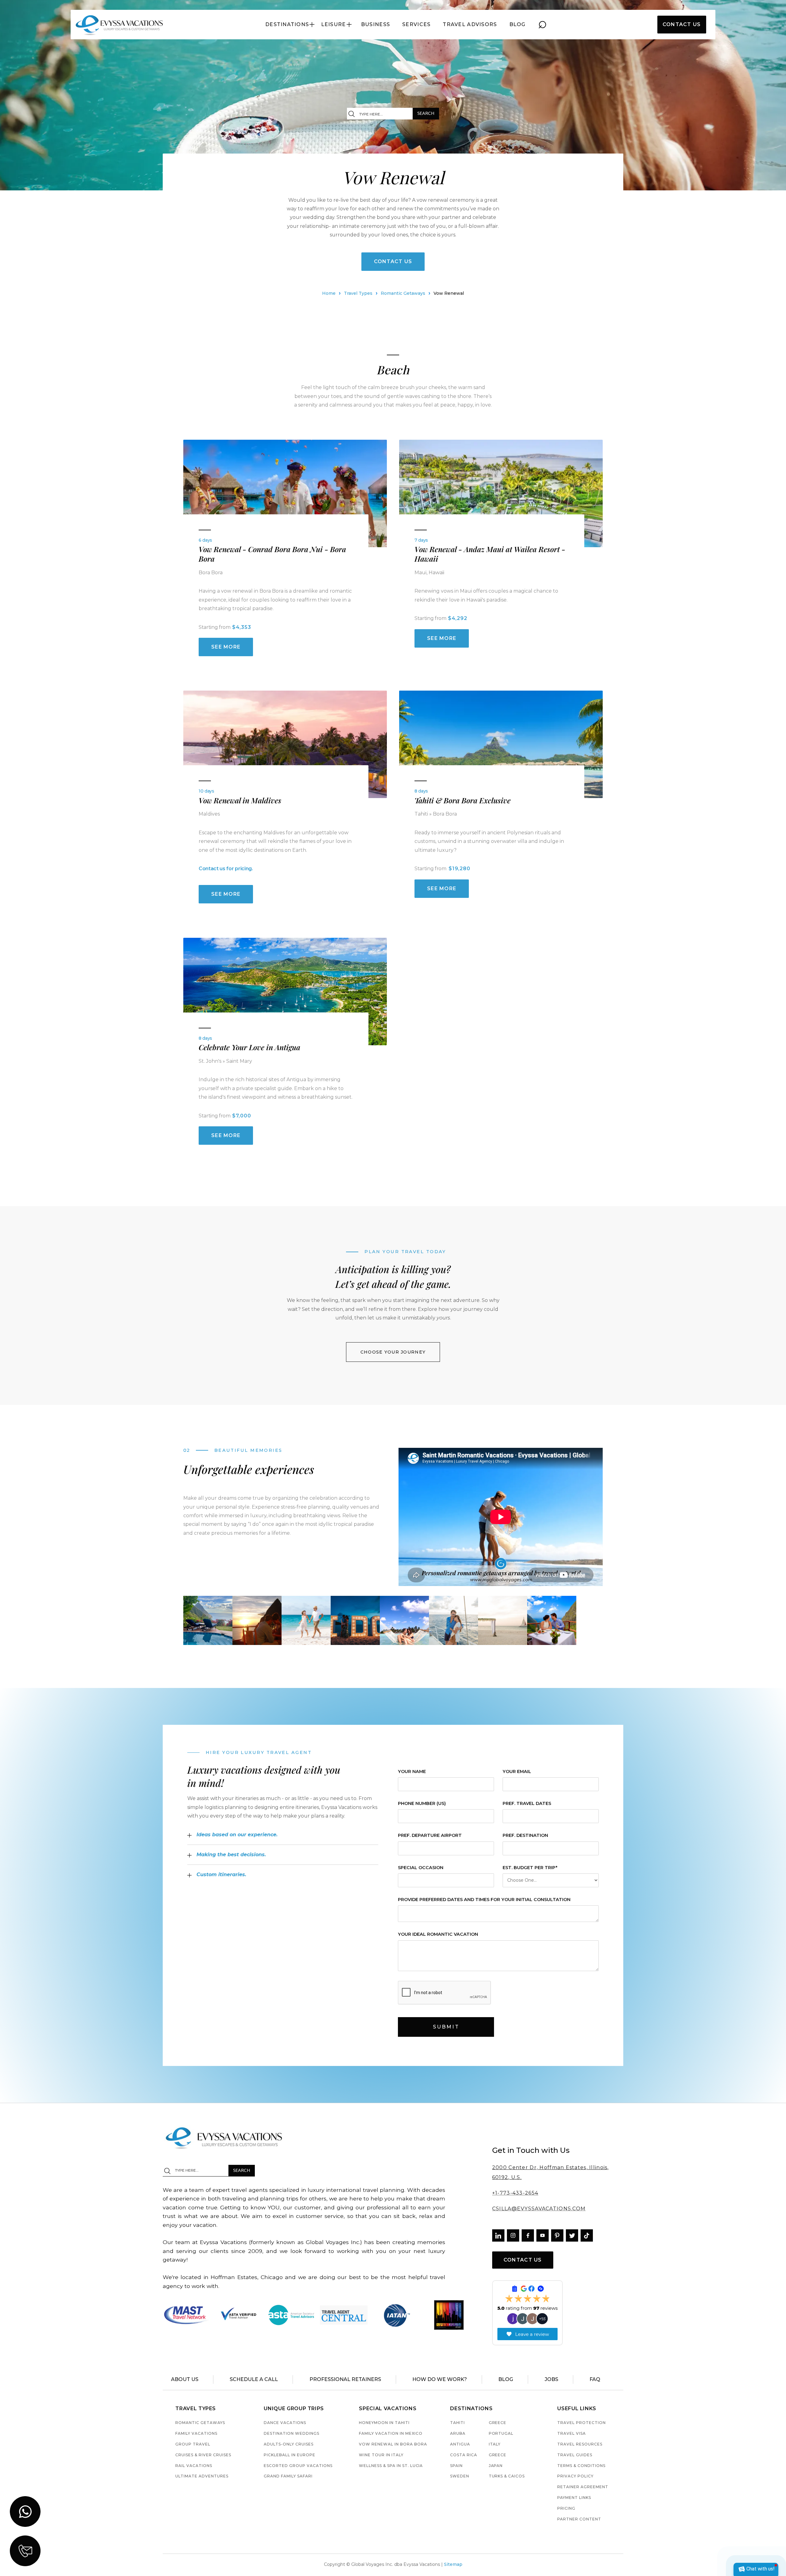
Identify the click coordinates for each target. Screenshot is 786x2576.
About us (185, 2379)
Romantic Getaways (403, 293)
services (416, 25)
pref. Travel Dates (527, 1804)
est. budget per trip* (530, 1868)
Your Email (517, 1772)
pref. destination (525, 1836)
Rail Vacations (194, 2466)
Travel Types (358, 293)
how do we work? (440, 2379)
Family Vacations (196, 2434)
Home (329, 293)
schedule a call (254, 2379)
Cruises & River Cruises (203, 2455)
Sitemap (453, 2564)
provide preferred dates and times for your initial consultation (484, 1900)
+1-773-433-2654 (515, 2193)
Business (375, 25)
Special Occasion (421, 1868)
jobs (551, 2379)
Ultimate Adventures (202, 2476)
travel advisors (470, 25)
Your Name (412, 1772)
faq (595, 2379)
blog (518, 25)
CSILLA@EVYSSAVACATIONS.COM (539, 2209)
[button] (290, 25)
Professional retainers (345, 2379)
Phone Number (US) (422, 1804)
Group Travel (193, 2444)
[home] (120, 25)
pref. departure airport (430, 1836)
